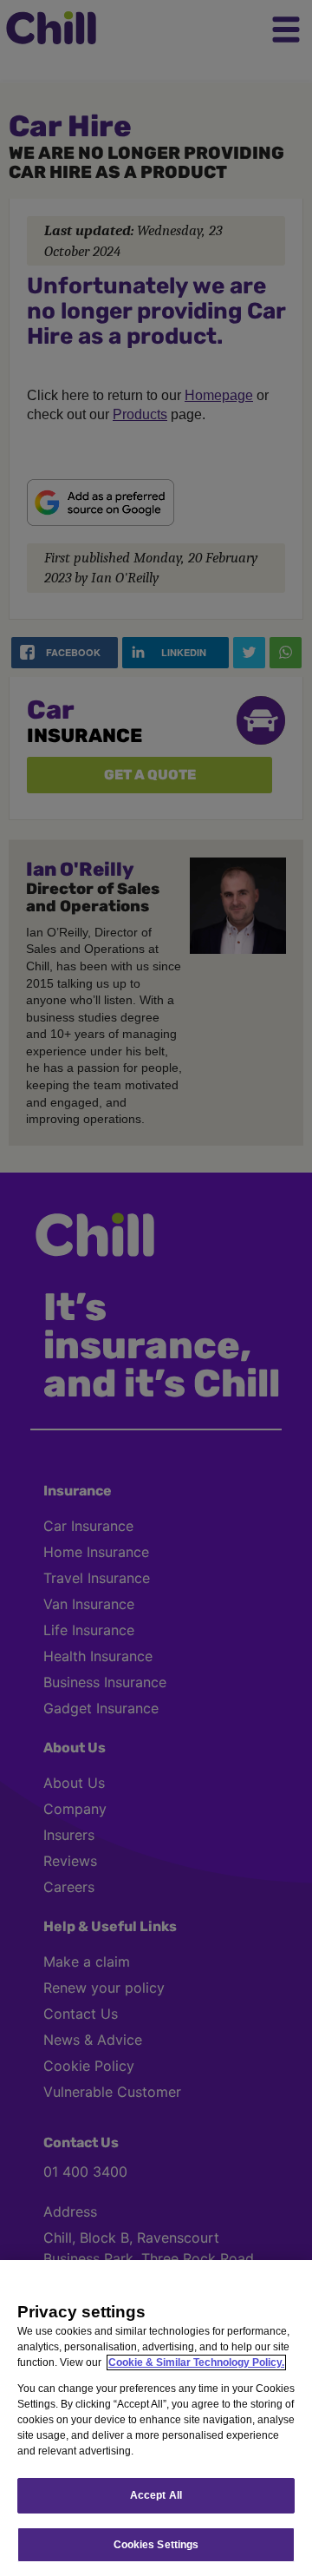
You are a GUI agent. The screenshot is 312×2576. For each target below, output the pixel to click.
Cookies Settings (156, 2545)
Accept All (156, 2495)
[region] (156, 2418)
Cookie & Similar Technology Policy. (196, 2362)
